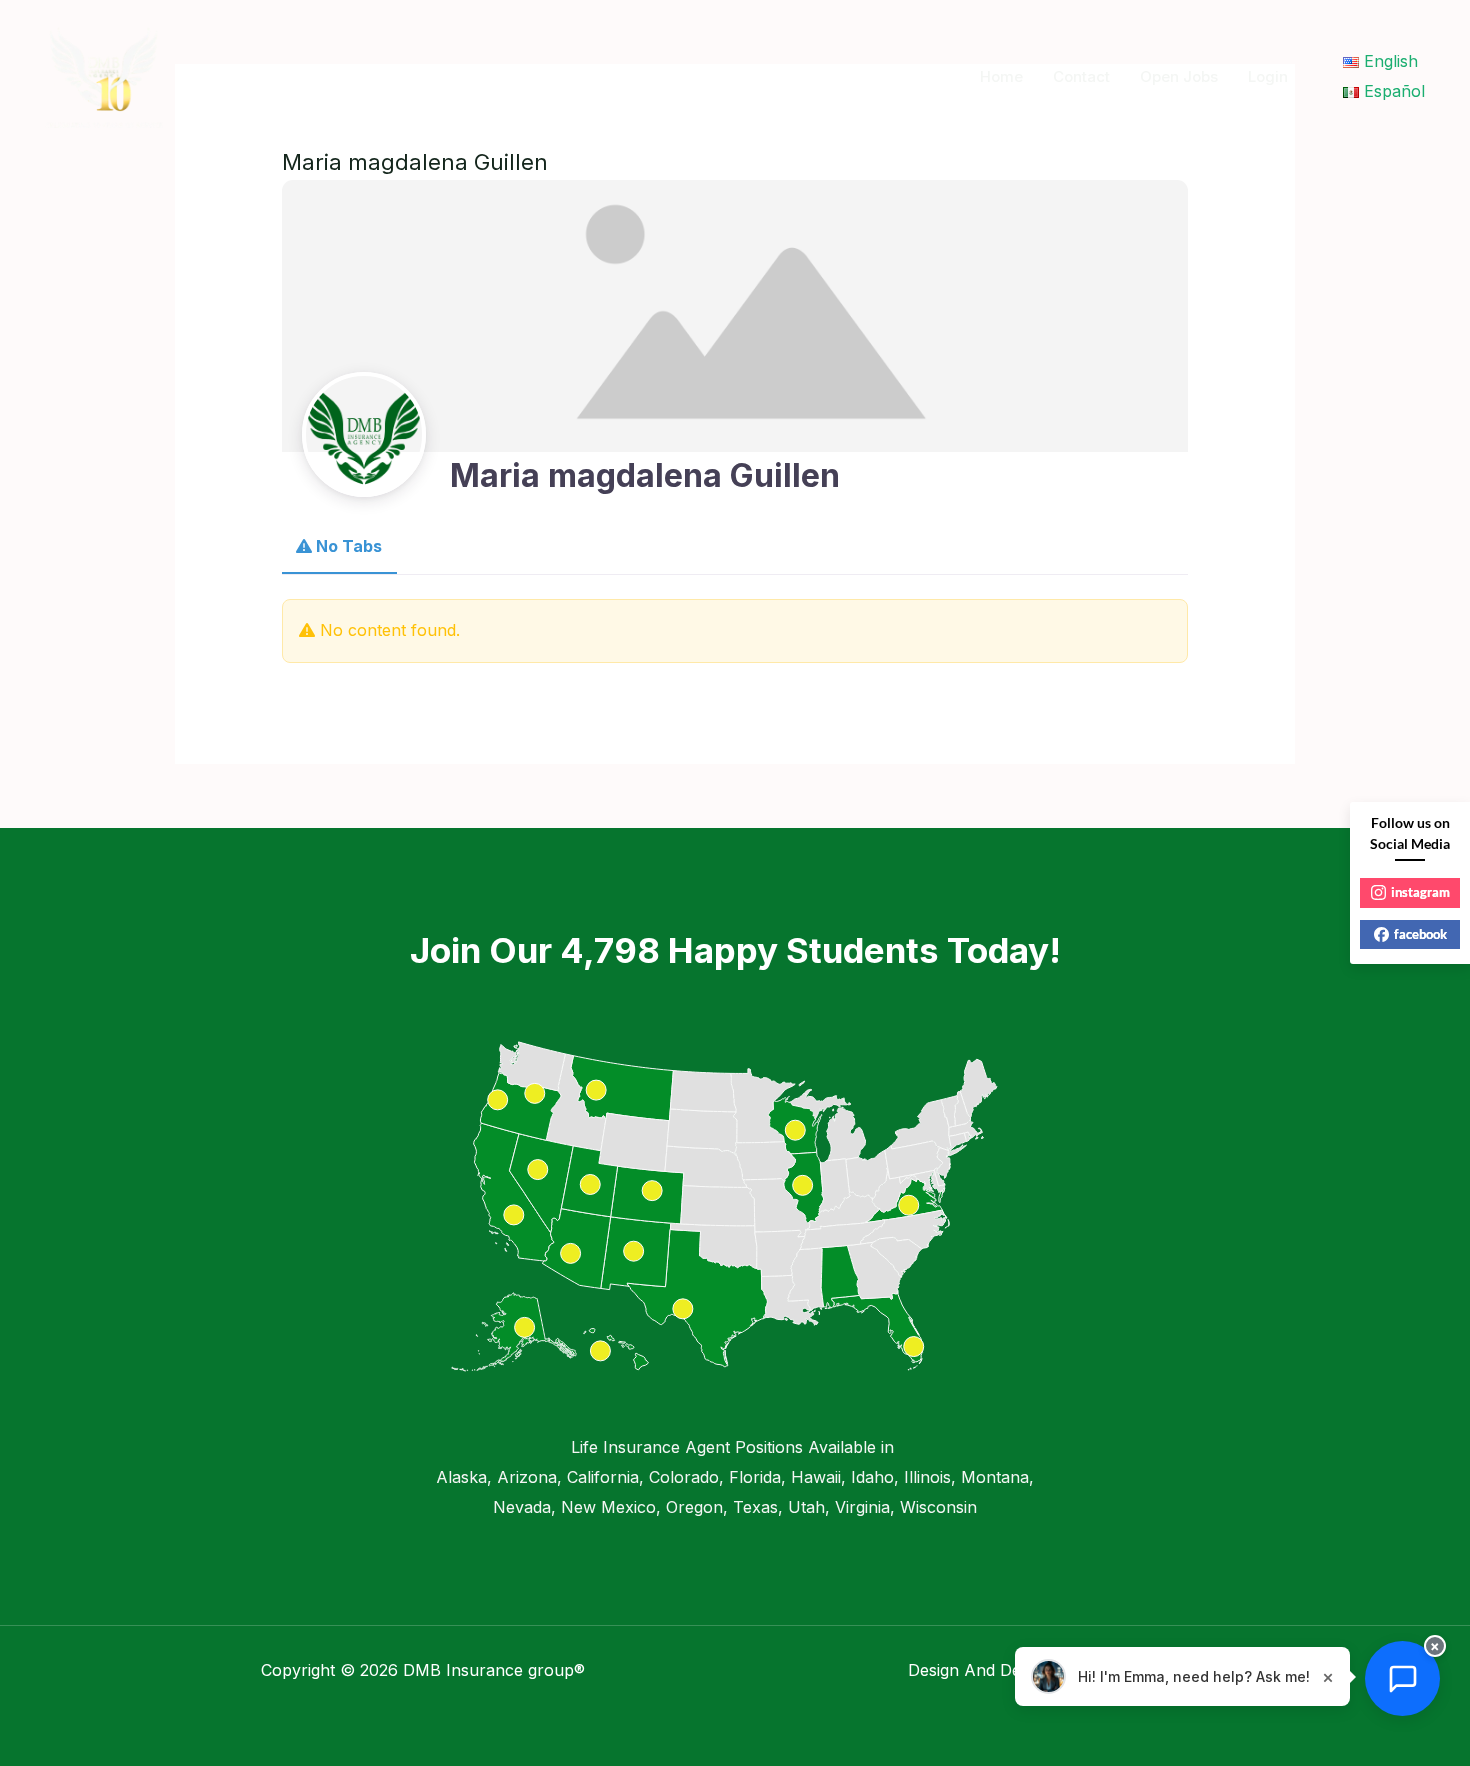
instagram (1420, 892)
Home (1001, 76)
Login (1268, 76)
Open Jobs (1179, 76)
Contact (1081, 76)
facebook (1420, 934)
